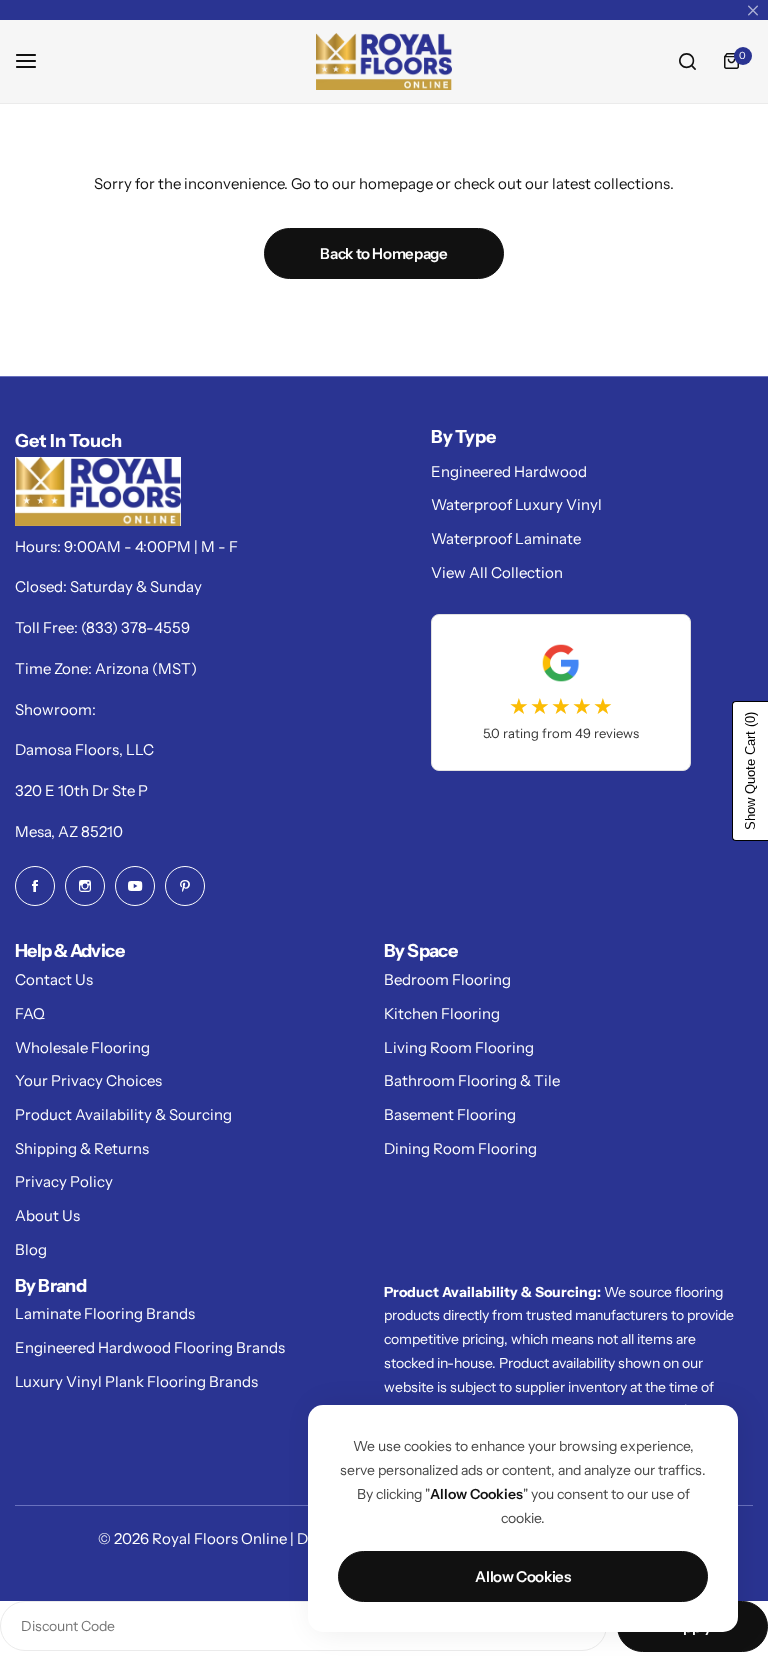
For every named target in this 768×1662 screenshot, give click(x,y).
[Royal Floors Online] (384, 61)
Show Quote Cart (750, 771)
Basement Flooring (450, 1114)
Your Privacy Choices (88, 1080)
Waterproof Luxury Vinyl (516, 504)
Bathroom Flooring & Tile (472, 1080)
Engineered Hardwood (509, 471)
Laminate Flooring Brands (105, 1313)
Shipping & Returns (82, 1148)
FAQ (30, 1013)
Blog (31, 1249)
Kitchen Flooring (442, 1013)
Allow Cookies (522, 1576)
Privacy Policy (64, 1181)
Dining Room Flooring (460, 1148)
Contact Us (54, 979)
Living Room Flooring (459, 1047)
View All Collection (497, 572)
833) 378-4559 (138, 627)
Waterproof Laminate (506, 538)
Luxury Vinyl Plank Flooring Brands (136, 1381)
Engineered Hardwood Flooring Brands (150, 1347)
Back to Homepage (383, 253)
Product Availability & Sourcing (123, 1114)
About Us (47, 1215)
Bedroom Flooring (447, 979)
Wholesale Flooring (82, 1047)
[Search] (687, 61)
